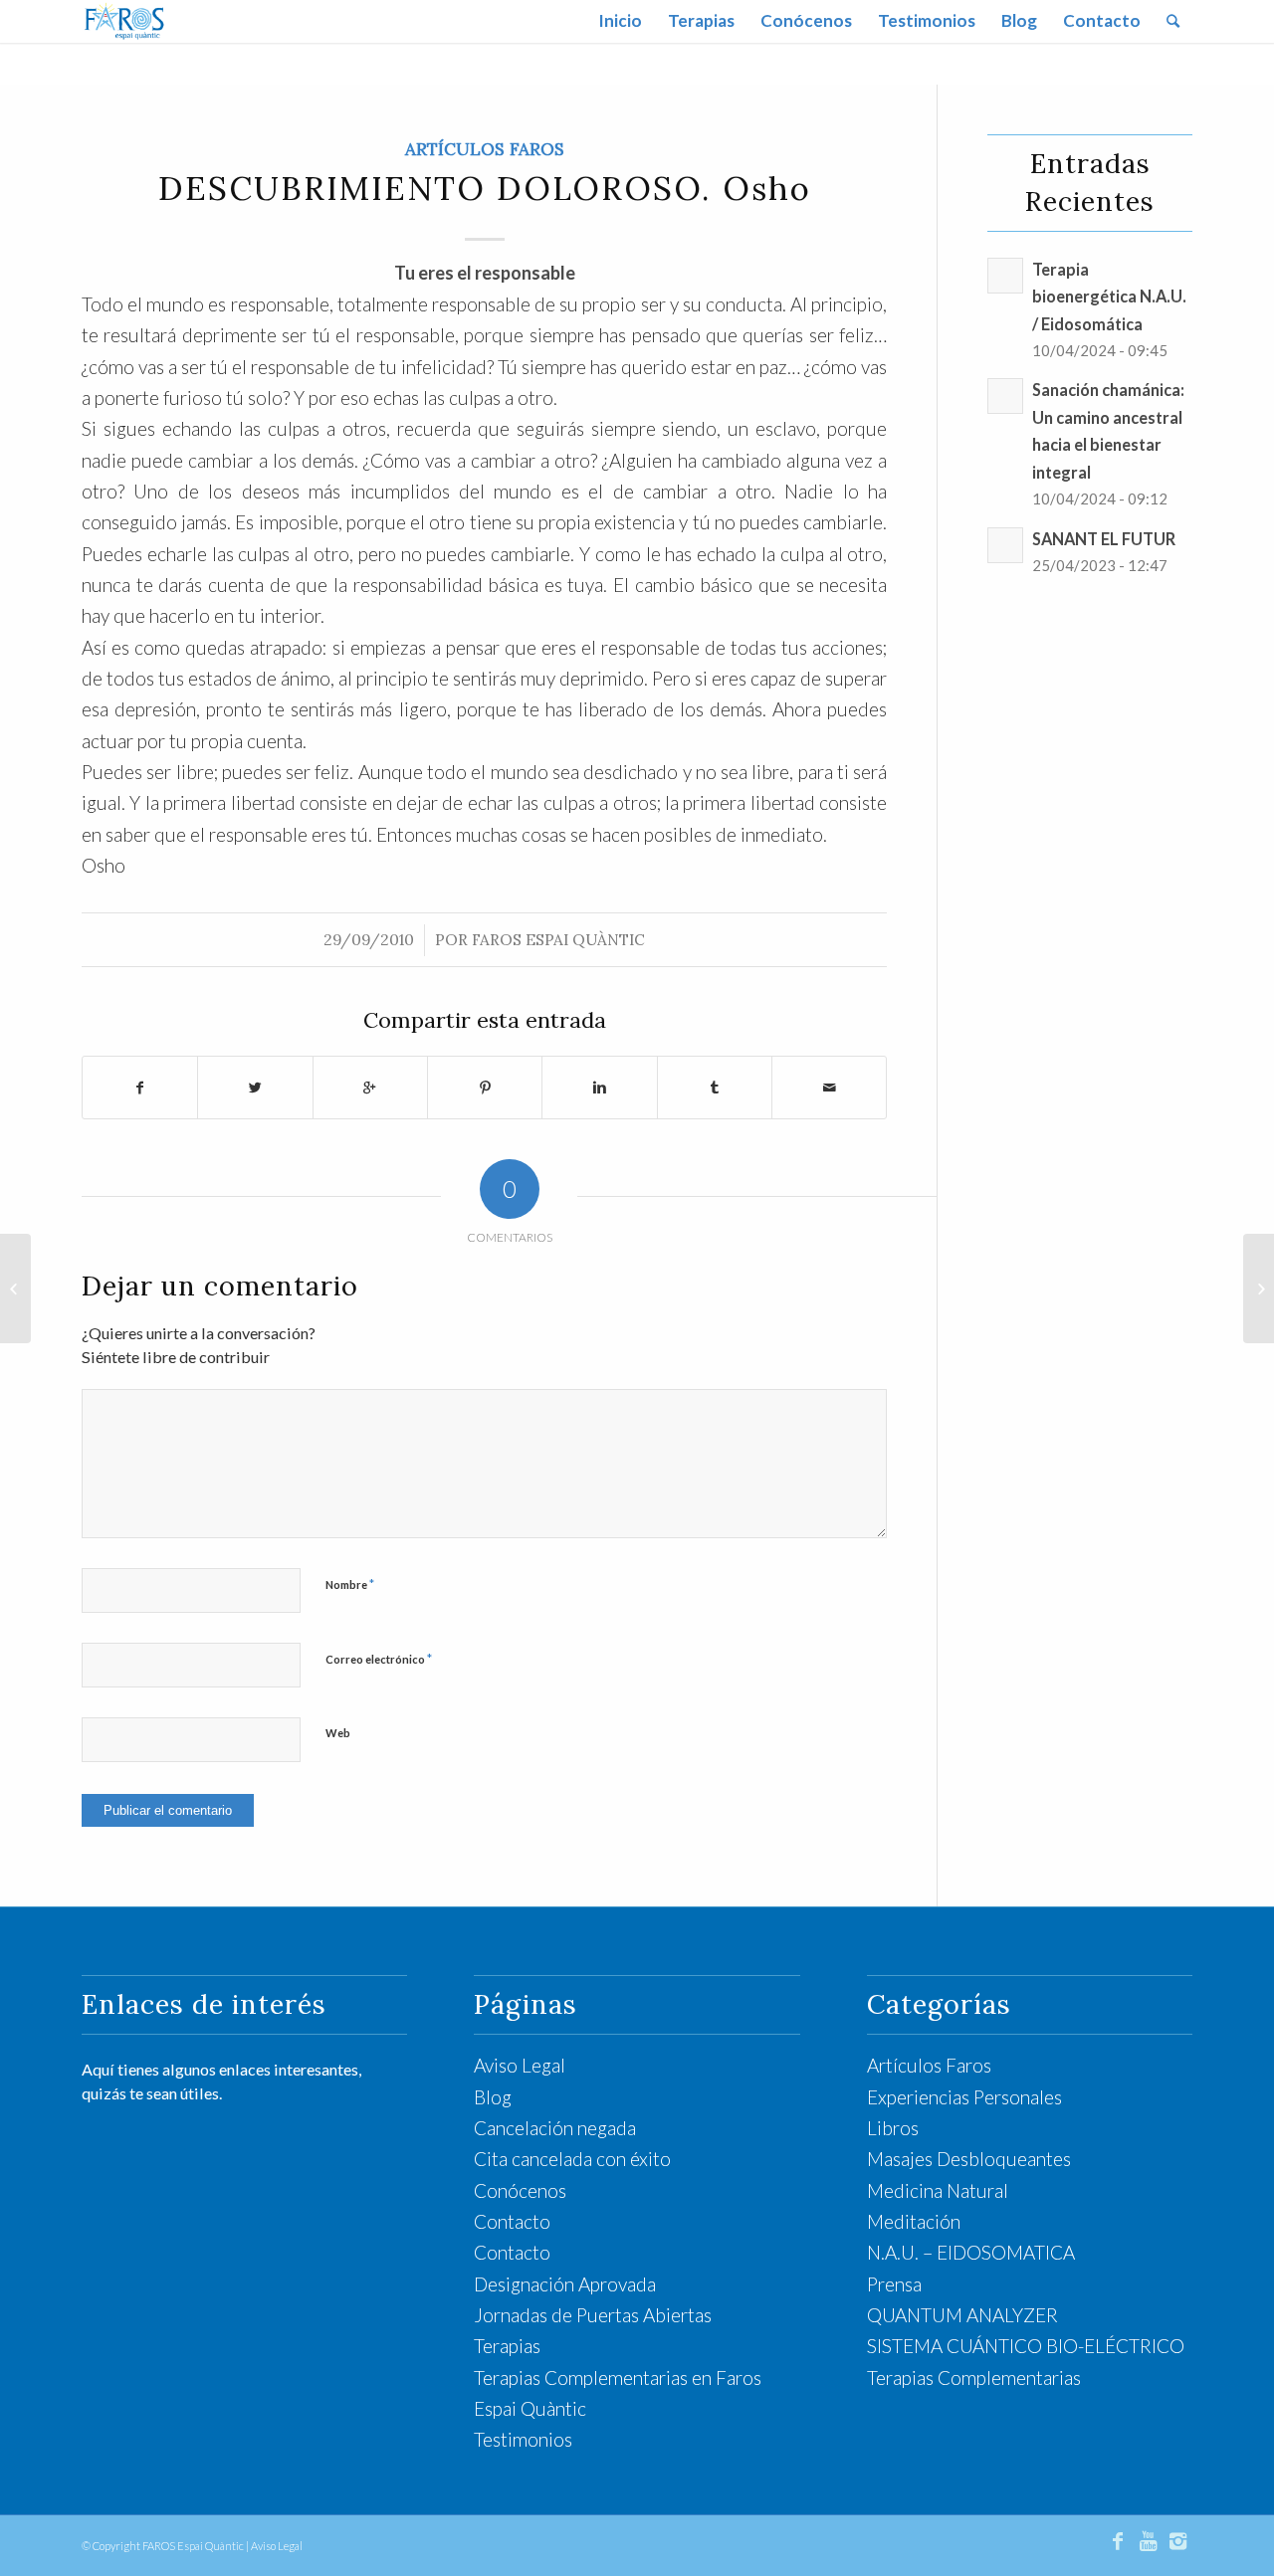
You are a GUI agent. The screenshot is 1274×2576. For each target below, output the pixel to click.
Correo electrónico (379, 1659)
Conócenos (520, 2190)
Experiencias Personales (964, 2097)
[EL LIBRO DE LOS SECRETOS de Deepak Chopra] (15, 1288)
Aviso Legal (520, 2065)
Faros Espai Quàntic (558, 940)
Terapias (507, 2346)
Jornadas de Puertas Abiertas (593, 2315)
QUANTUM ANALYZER (962, 2315)
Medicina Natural (938, 2190)
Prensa (894, 2284)
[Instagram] (1177, 2540)
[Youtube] (1148, 2540)
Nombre (350, 1584)
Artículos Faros (485, 149)
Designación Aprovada (565, 2284)
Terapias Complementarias (974, 2378)
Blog (493, 2097)
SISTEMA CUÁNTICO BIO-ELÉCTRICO (1026, 2346)
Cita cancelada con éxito (572, 2159)
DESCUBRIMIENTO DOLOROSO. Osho (485, 188)
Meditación (914, 2221)
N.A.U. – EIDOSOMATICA (971, 2252)
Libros (893, 2128)
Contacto (512, 2221)
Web (338, 1733)
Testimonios (523, 2439)
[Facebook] (1118, 2540)
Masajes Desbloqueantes (969, 2159)
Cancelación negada (555, 2128)
